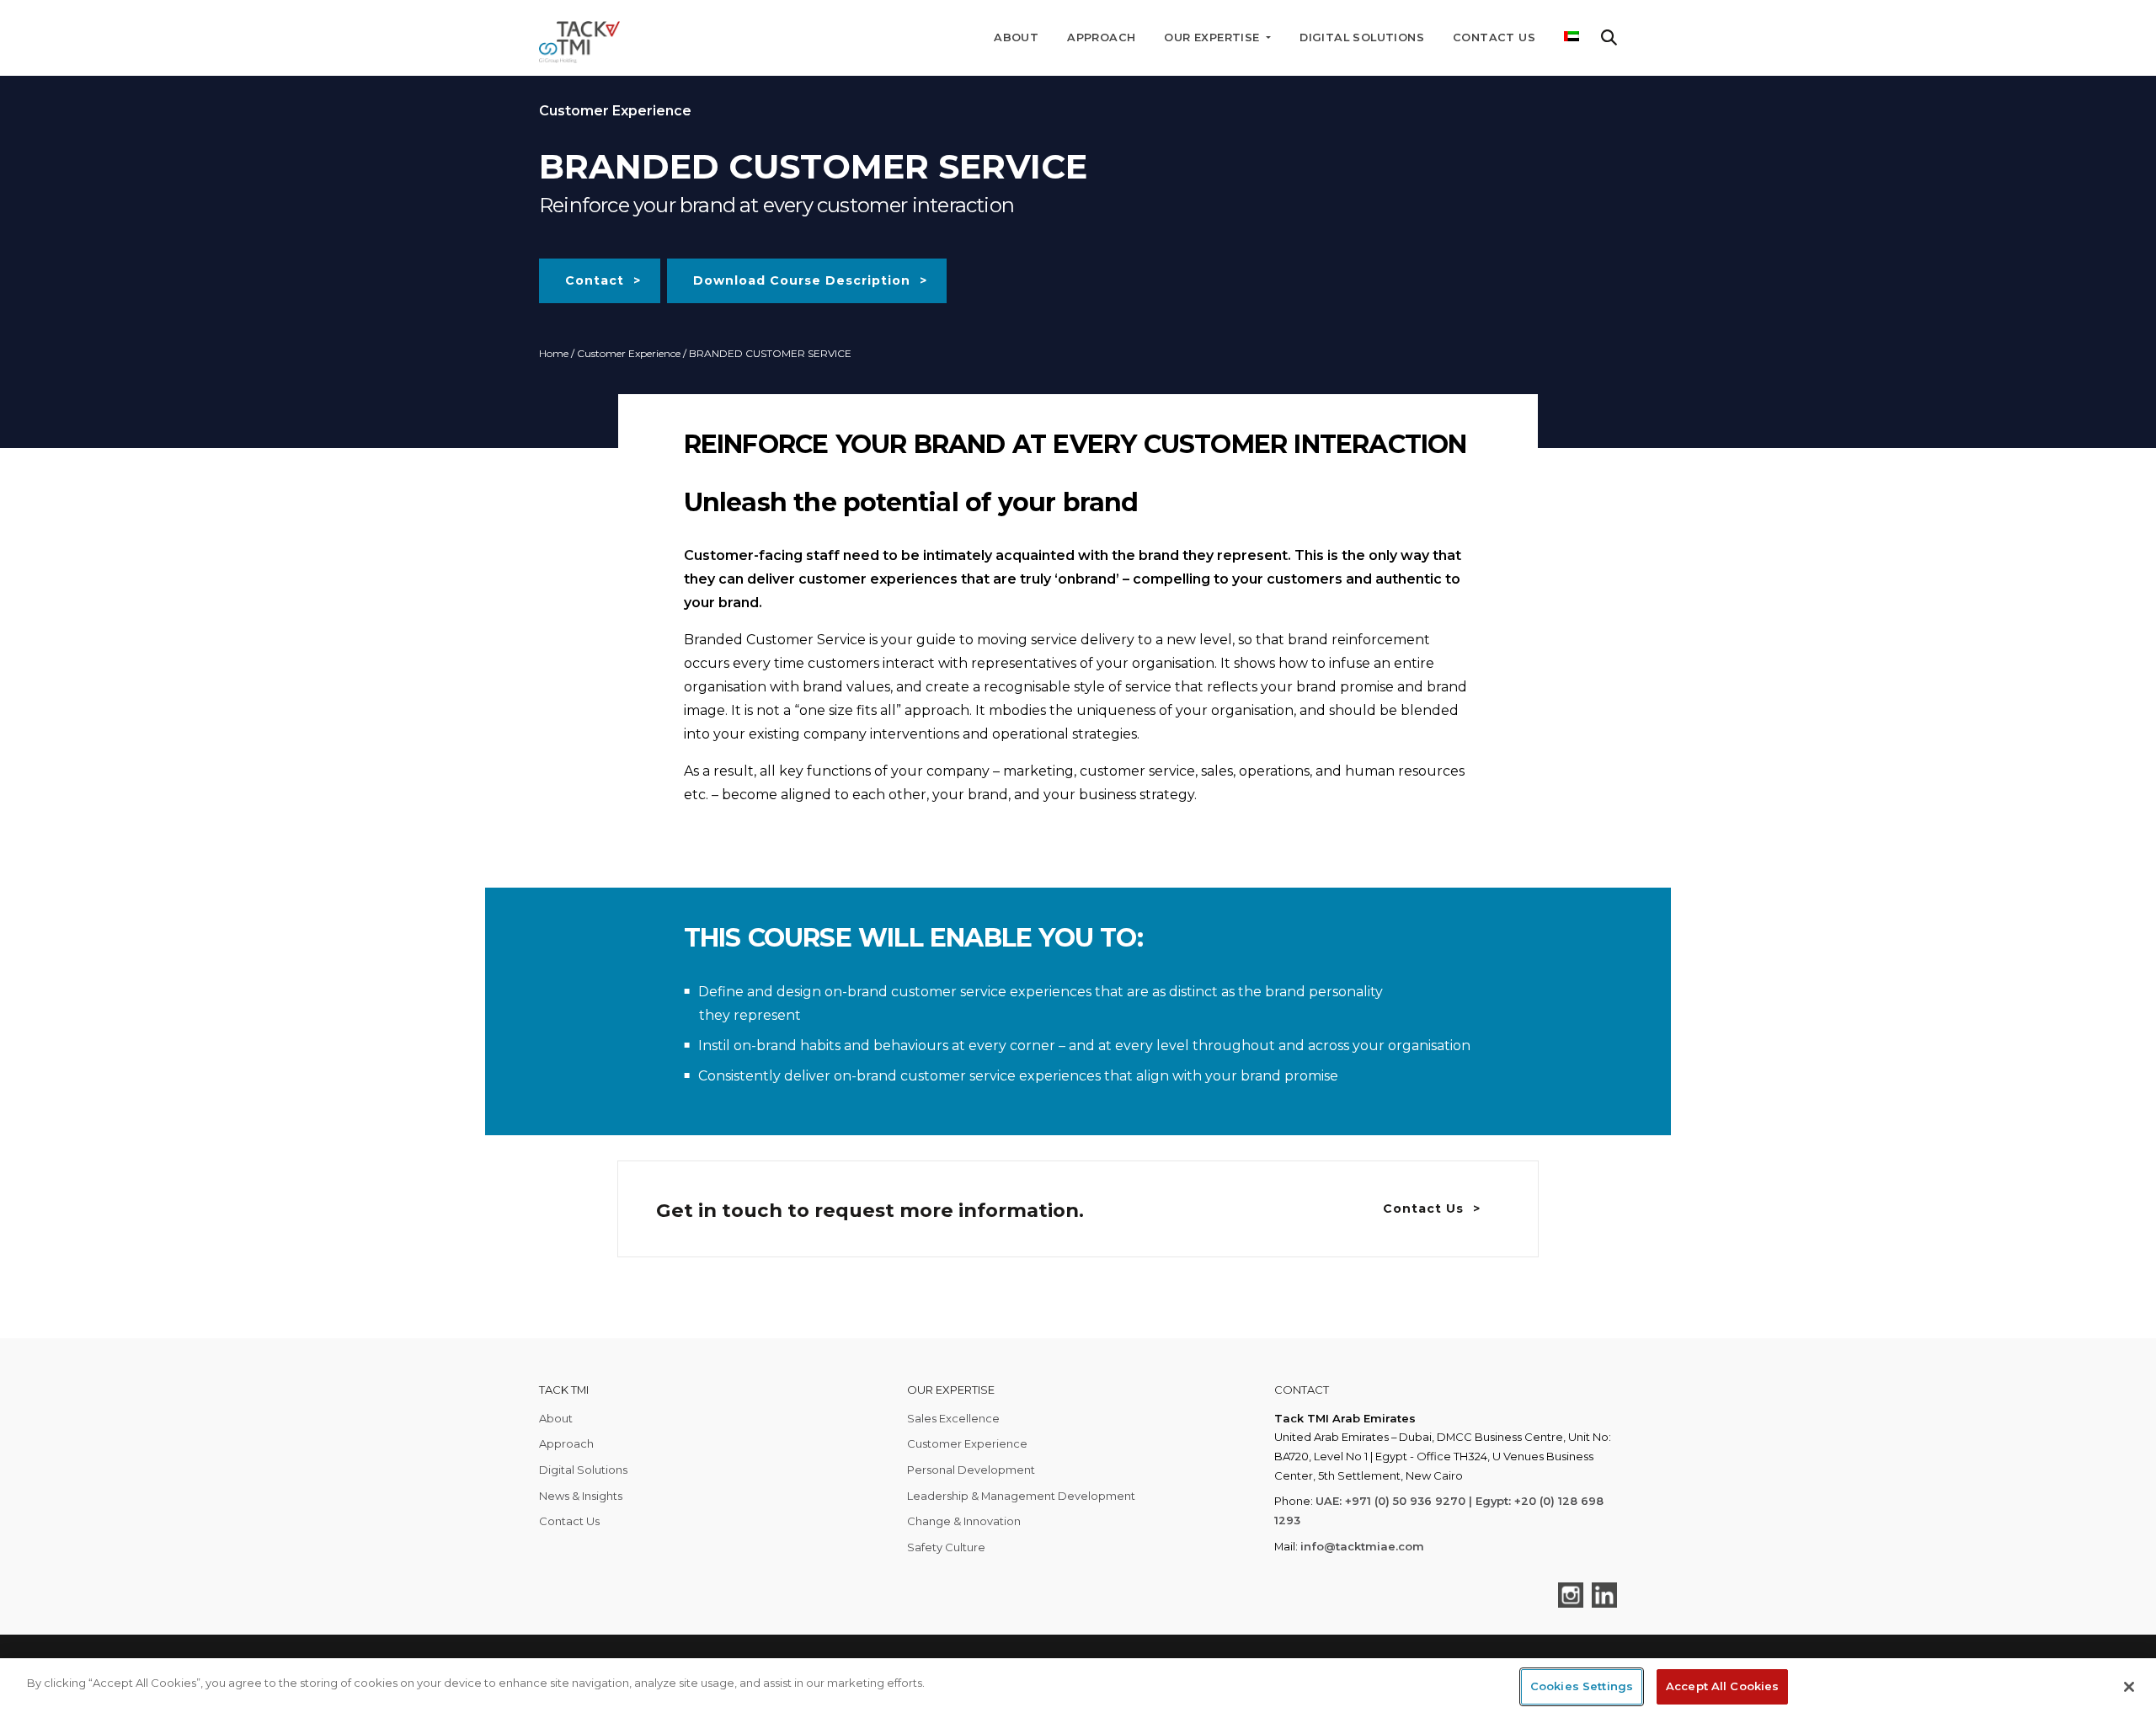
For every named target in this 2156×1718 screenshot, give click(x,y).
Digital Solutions (1362, 37)
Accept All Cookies (1722, 1686)
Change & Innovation (964, 1521)
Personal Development (971, 1470)
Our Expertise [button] (1214, 37)
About (1016, 37)
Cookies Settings (1582, 1686)
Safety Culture (946, 1547)
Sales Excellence (953, 1418)
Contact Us (1494, 37)
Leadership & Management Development (1021, 1496)
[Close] (2129, 1687)
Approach (1101, 37)
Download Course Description (802, 280)
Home (554, 353)
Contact (595, 280)
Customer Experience (629, 353)
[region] (1078, 1688)
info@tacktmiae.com (1362, 1546)
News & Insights (581, 1496)
